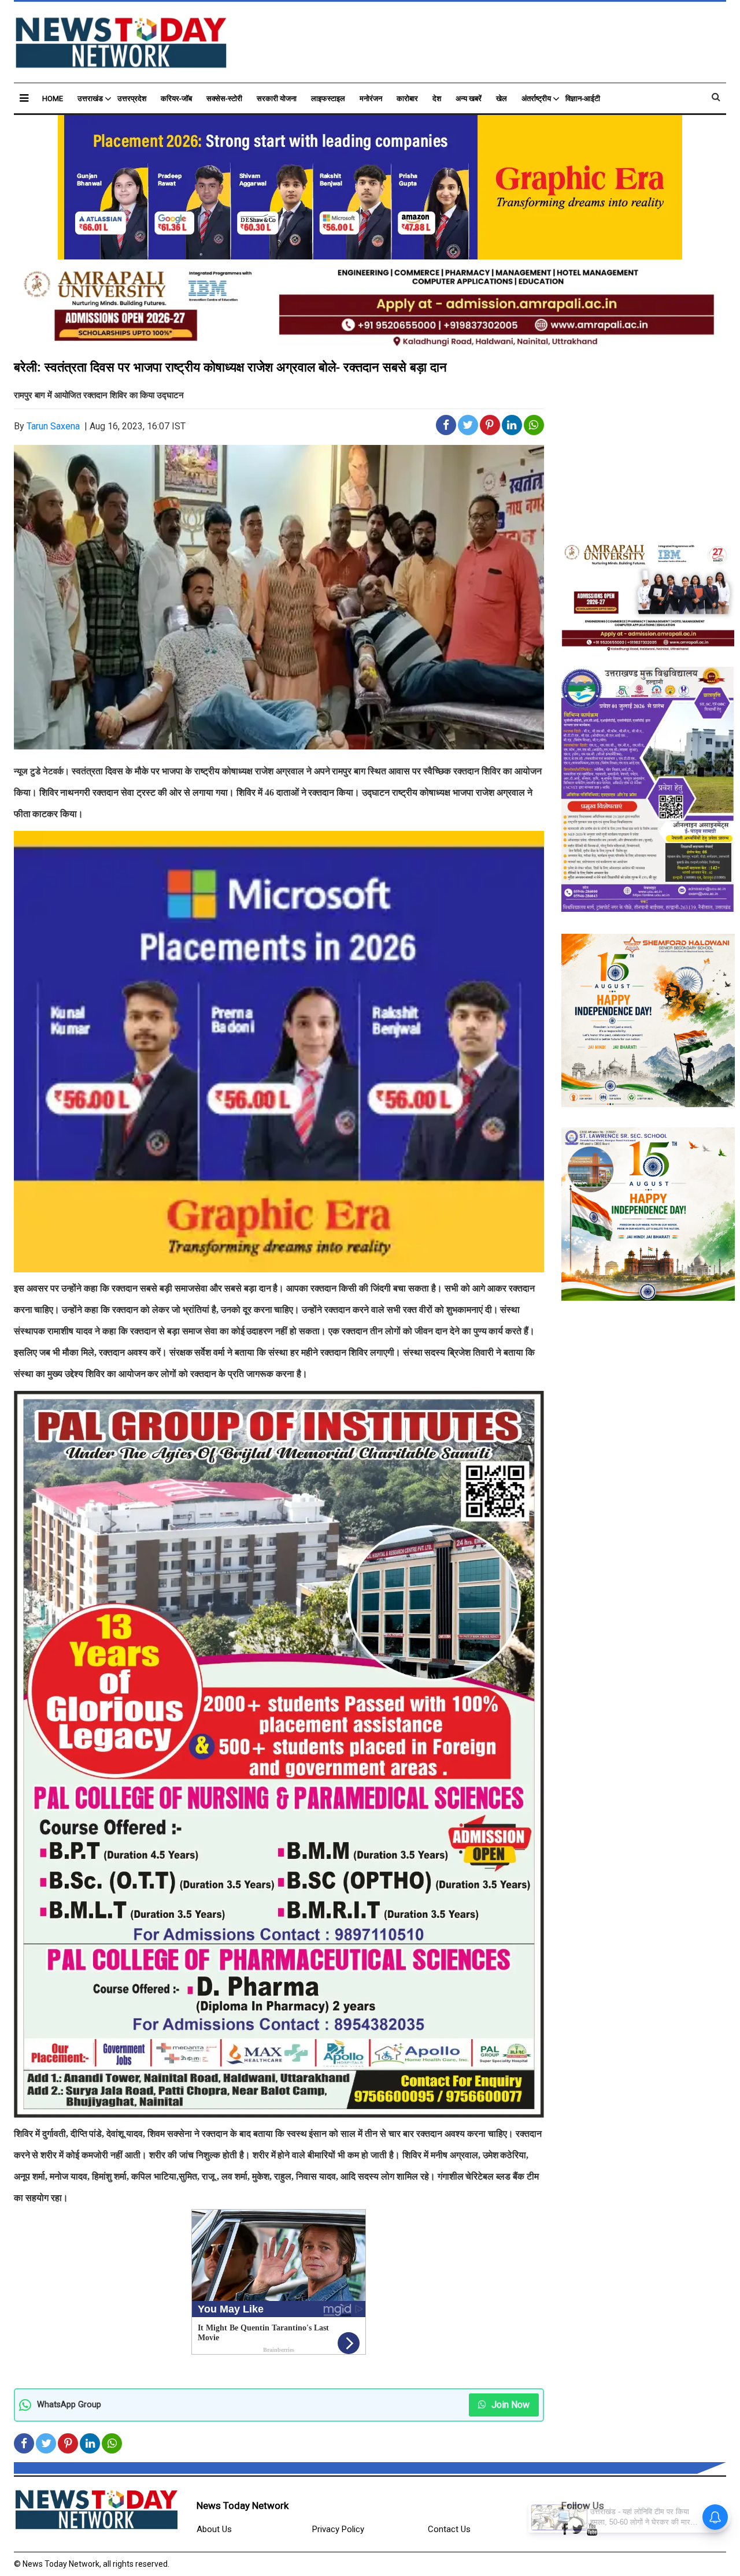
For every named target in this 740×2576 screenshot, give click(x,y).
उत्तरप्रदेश (132, 99)
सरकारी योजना (277, 99)
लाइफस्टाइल (328, 99)
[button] (24, 98)
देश (437, 99)
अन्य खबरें (469, 99)
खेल (502, 99)
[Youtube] (592, 2530)
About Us (214, 2529)
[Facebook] (565, 2530)
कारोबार (407, 99)
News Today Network (243, 2506)
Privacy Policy (338, 2529)
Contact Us (449, 2529)
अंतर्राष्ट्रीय (536, 99)
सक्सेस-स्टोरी (224, 99)
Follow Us (583, 2506)
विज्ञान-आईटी (583, 99)
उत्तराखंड (90, 99)
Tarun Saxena (53, 426)
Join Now (509, 2405)
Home (53, 99)
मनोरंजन (371, 99)
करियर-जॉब (176, 99)
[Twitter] (578, 2530)
